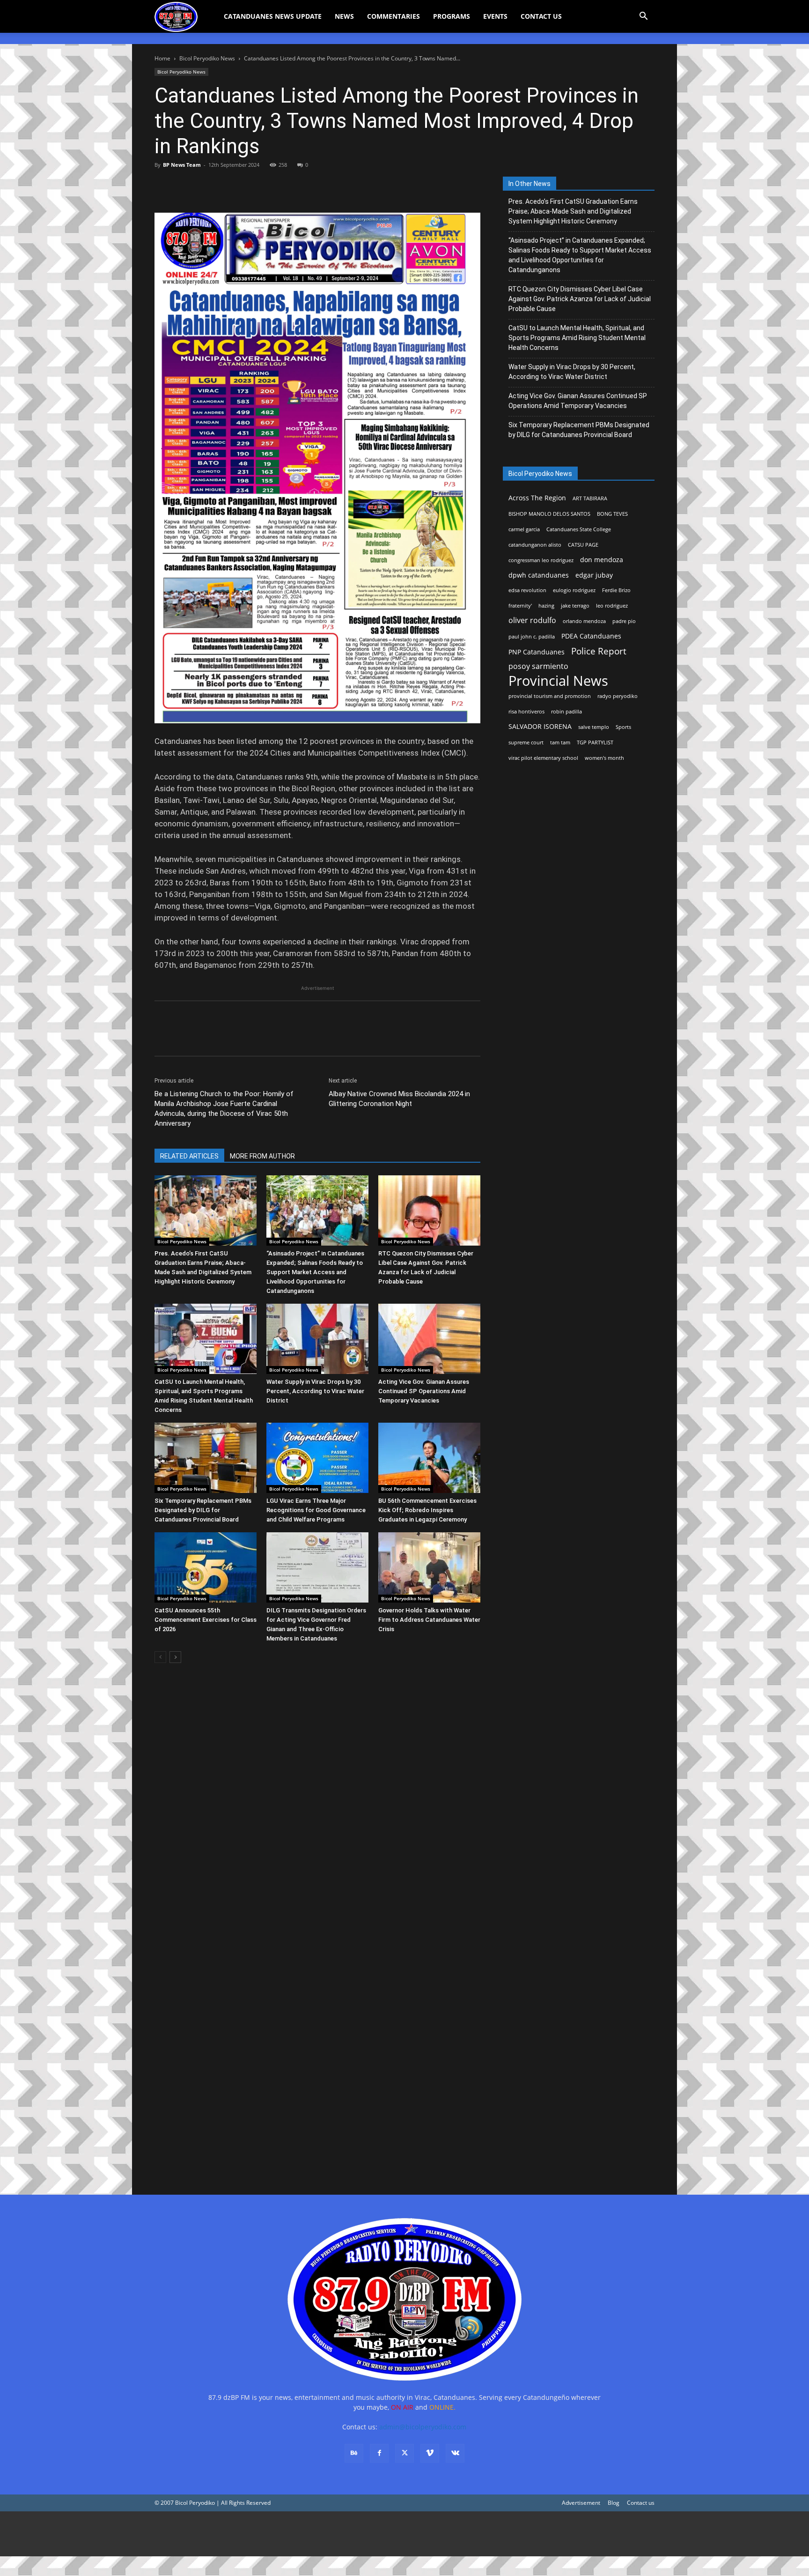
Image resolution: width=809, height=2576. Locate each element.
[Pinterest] (207, 186)
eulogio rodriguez (574, 590)
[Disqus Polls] (317, 1803)
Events (495, 16)
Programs (452, 16)
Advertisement (581, 2503)
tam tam (560, 742)
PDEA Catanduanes (591, 636)
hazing (546, 606)
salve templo (594, 727)
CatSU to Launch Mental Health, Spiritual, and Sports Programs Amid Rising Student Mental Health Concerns (577, 338)
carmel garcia (524, 529)
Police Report (599, 651)
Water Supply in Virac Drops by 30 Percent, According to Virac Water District (315, 1391)
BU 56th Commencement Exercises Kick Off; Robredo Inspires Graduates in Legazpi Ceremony (427, 1510)
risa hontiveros (526, 712)
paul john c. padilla (532, 637)
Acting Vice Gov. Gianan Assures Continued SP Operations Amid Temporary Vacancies (424, 1391)
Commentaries (393, 16)
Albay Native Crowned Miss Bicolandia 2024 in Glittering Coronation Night (399, 1099)
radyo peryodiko (618, 696)
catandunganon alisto (535, 545)
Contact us (641, 2503)
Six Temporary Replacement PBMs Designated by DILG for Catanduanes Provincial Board (203, 1510)
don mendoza (602, 560)
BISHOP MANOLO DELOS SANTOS (549, 514)
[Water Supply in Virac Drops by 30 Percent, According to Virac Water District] (317, 1339)
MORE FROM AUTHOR (262, 1156)
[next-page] (175, 1657)
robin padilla (566, 712)
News (344, 16)
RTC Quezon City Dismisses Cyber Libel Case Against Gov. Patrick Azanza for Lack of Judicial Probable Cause (580, 299)
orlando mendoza (584, 621)
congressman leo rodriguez (541, 560)
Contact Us (541, 16)
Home (162, 58)
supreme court (526, 742)
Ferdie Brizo (616, 590)
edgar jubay (594, 575)
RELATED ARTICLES (189, 1156)
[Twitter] (185, 186)
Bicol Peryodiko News (207, 58)
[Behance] (354, 2453)
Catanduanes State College (579, 529)
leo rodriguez (612, 606)
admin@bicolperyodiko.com (423, 2427)
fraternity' (520, 606)
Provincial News (558, 681)
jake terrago (575, 606)
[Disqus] (317, 2047)
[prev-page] (160, 1657)
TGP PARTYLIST (595, 742)
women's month (604, 758)
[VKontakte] (455, 2453)
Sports (623, 727)
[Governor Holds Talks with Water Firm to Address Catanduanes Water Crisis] (429, 1567)
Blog (614, 2503)
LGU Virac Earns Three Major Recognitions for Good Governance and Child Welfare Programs (316, 1510)
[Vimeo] (430, 2453)
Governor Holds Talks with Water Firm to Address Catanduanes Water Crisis (429, 1620)
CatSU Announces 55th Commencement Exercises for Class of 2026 (206, 1620)
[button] (643, 17)
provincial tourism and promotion (550, 696)
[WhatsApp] (228, 186)
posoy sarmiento (538, 666)
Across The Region (537, 498)
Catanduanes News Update (273, 16)
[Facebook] (164, 186)
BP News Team (182, 165)
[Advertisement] (281, 2534)
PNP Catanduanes (537, 652)
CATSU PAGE (583, 545)
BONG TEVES (612, 514)
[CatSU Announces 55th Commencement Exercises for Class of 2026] (206, 1567)
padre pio (624, 621)
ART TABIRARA (590, 498)
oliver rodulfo (532, 620)
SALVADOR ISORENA (540, 726)
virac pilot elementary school (543, 758)
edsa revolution (527, 590)
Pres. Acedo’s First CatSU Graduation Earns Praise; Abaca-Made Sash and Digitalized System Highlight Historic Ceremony (573, 211)
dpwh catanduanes (539, 575)
